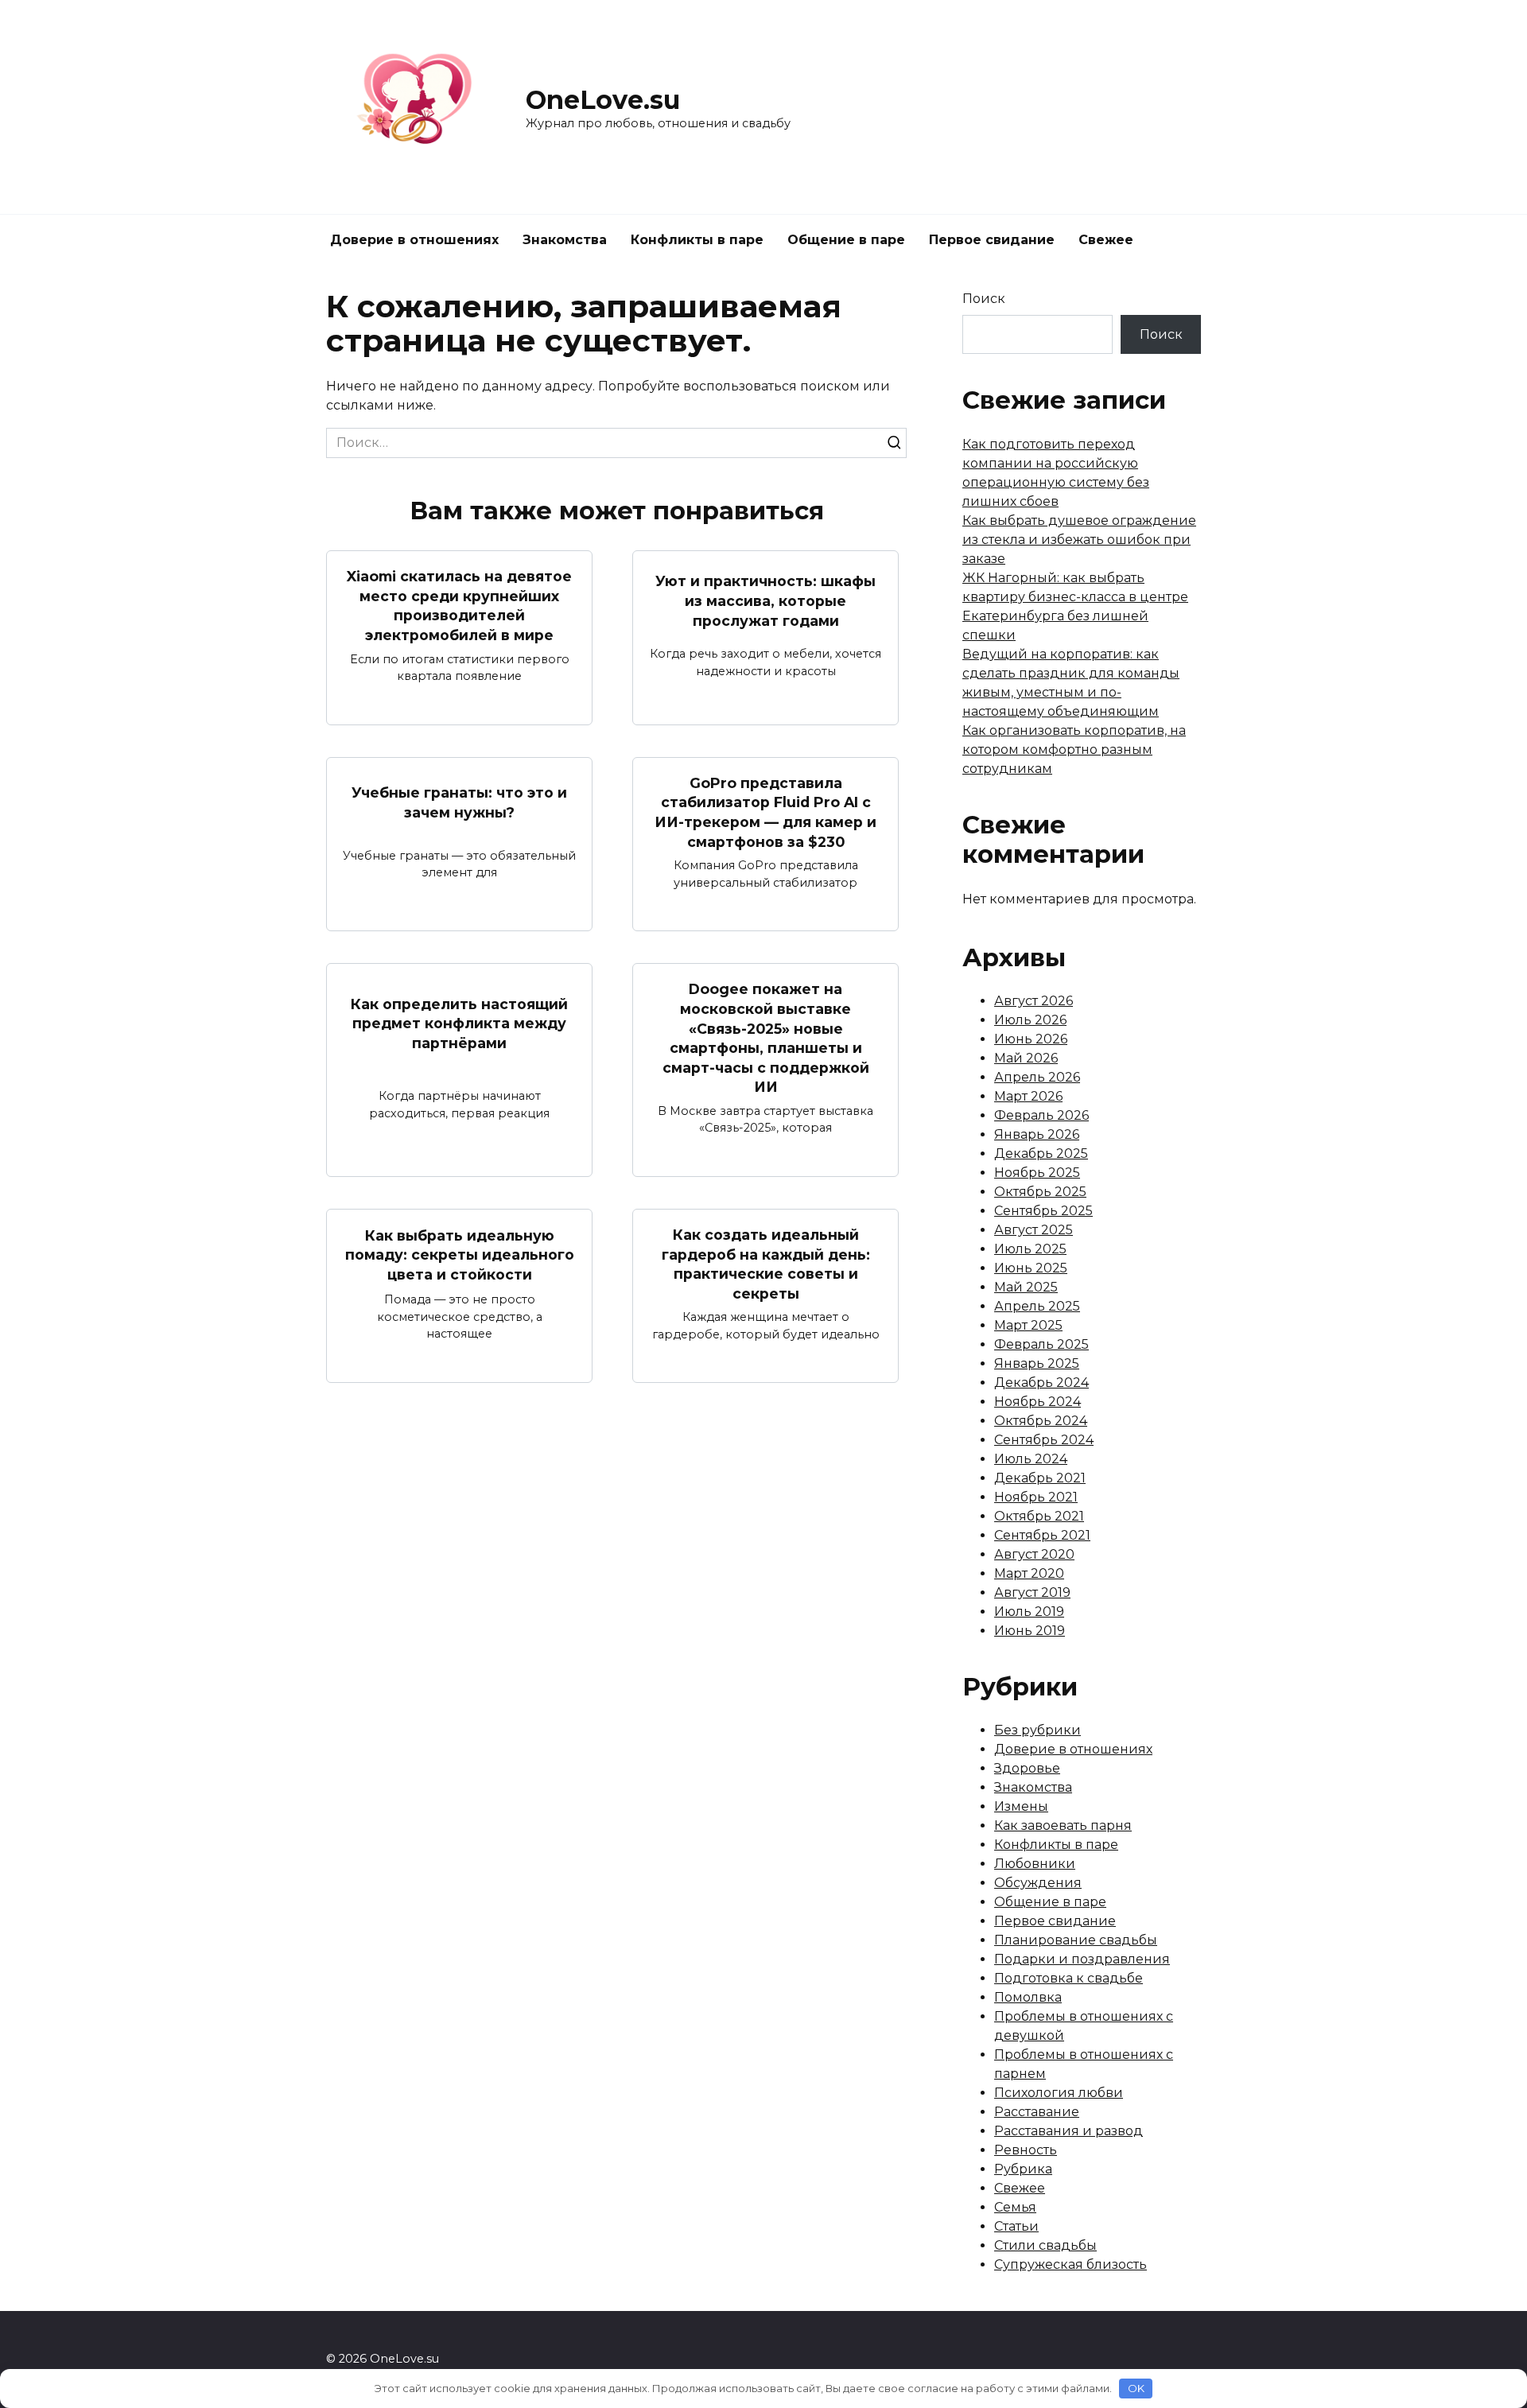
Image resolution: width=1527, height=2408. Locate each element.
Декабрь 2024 (1041, 1383)
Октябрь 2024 (1041, 1421)
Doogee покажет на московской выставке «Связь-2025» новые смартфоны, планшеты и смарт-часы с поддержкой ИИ (766, 1038)
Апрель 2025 (1037, 1306)
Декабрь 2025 (1041, 1154)
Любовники (1035, 1864)
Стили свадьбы (1045, 2245)
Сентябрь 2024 (1044, 1440)
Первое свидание (992, 240)
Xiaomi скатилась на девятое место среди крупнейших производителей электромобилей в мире (459, 606)
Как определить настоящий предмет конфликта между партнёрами (459, 1023)
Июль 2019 (1029, 1612)
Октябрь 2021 (1039, 1516)
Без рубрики (1037, 1730)
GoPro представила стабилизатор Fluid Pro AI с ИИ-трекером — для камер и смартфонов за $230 (765, 812)
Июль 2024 (1031, 1459)
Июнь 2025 (1031, 1268)
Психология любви (1059, 2093)
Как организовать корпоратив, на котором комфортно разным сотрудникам (1074, 750)
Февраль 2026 (1041, 1115)
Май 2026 (1026, 1058)
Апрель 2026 (1037, 1077)
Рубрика (1023, 2169)
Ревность (1026, 2150)
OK (1136, 2388)
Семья (1015, 2207)
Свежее (1106, 240)
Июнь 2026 (1031, 1039)
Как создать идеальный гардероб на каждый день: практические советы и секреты (766, 1264)
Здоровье (1027, 1768)
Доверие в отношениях (414, 240)
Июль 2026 (1030, 1020)
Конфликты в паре (697, 240)
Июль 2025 (1030, 1249)
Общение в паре (846, 240)
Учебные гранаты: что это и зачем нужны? (459, 802)
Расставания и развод (1069, 2131)
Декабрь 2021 (1040, 1478)
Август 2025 (1034, 1230)
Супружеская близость (1070, 2264)
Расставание (1037, 2112)
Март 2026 (1028, 1096)
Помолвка (1028, 1997)
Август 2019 (1032, 1592)
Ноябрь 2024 (1037, 1402)
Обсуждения (1038, 1883)
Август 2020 (1034, 1554)
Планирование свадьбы (1076, 1940)
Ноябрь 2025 (1037, 1173)
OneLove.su (603, 100)
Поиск (984, 299)
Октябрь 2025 (1040, 1192)
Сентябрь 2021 (1042, 1535)
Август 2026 (1034, 1001)
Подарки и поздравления (1082, 1959)
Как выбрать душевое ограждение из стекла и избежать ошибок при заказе (1079, 540)
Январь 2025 (1037, 1363)
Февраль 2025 (1041, 1344)
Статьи (1016, 2226)
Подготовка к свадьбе (1069, 1978)
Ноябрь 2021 (1036, 1497)
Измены (1021, 1806)
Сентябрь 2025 (1043, 1211)
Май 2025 (1026, 1287)
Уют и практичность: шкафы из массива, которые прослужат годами (765, 600)
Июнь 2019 (1030, 1631)
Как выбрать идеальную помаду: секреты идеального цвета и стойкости (460, 1255)
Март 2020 (1029, 1573)
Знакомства (565, 240)
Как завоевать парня (1063, 1825)
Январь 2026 (1037, 1134)
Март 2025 (1028, 1325)
